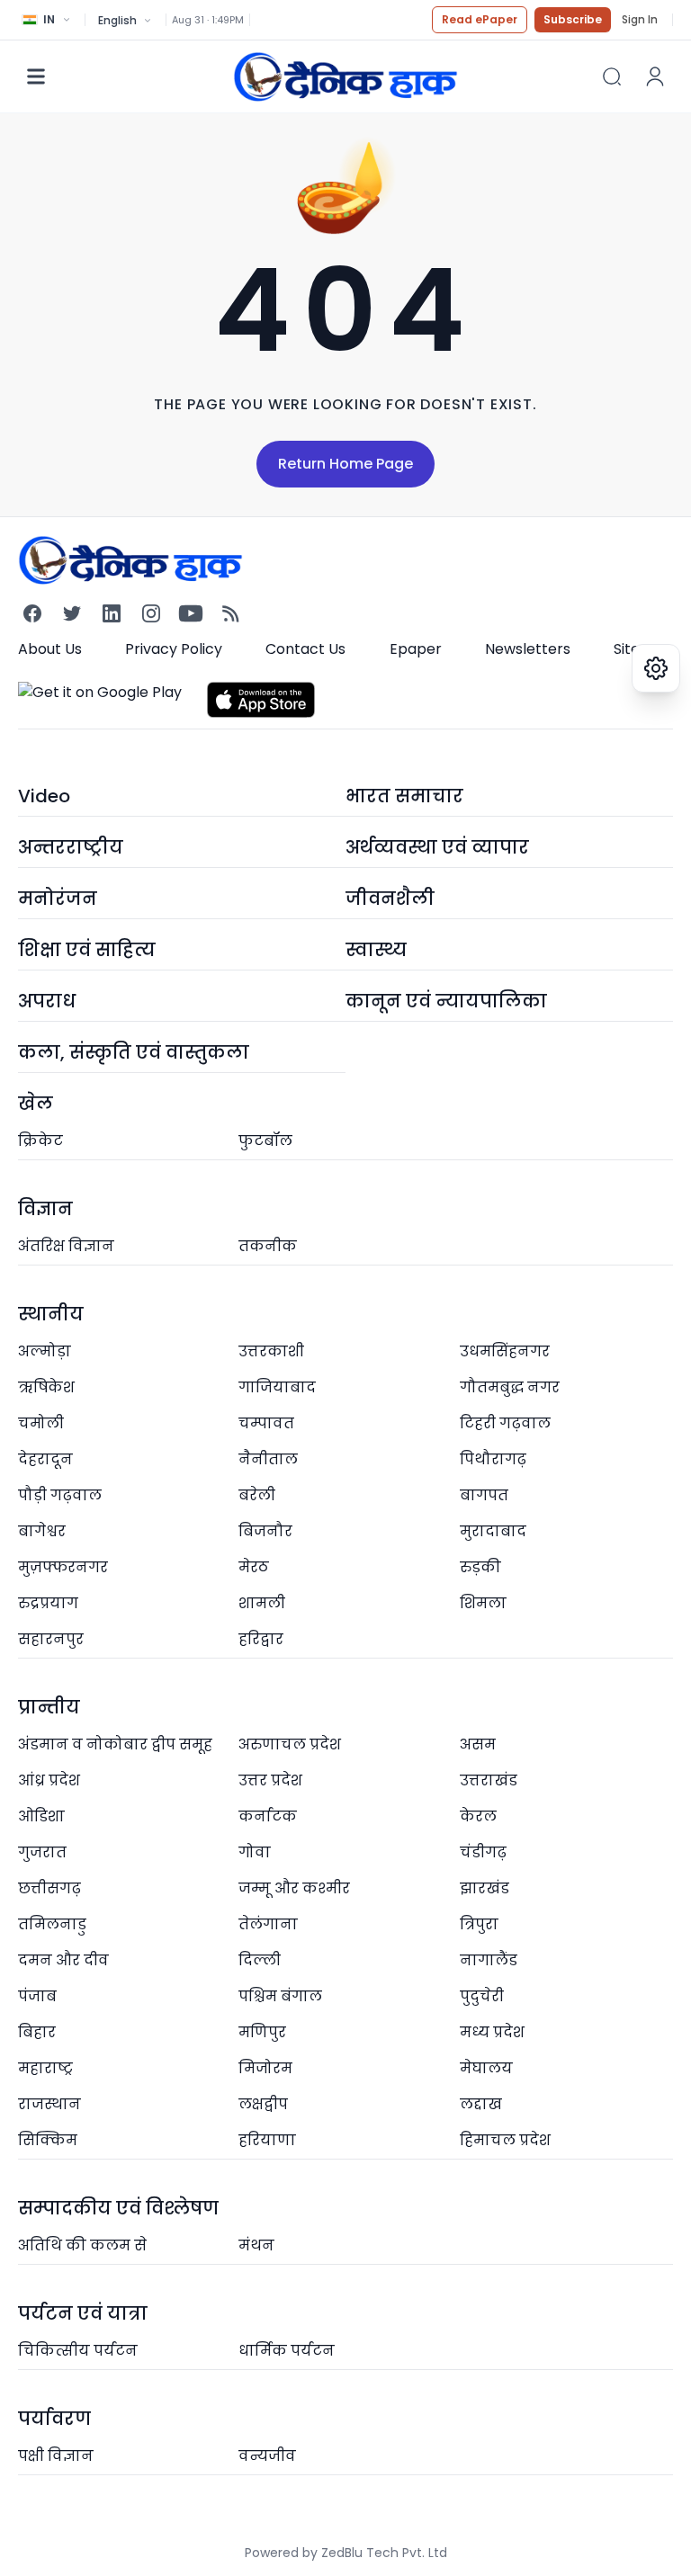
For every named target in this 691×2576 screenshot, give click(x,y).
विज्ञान (45, 1209)
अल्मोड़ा (45, 1351)
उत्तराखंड (489, 1780)
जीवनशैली (390, 899)
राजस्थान (49, 2104)
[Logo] (345, 76)
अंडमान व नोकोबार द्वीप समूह (115, 1744)
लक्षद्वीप (263, 2104)
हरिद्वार (261, 1639)
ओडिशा (41, 1816)
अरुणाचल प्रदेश (290, 1744)
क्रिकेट (40, 1141)
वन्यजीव (267, 2456)
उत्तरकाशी (271, 1351)
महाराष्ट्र (45, 2068)
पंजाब (37, 1996)
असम (478, 1744)
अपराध (47, 1001)
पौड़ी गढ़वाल (60, 1495)
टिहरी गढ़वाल (505, 1423)
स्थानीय (51, 1314)
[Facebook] (32, 613)
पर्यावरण (54, 2419)
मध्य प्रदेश (492, 2032)
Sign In (640, 20)
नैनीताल (268, 1459)
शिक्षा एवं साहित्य (87, 950)
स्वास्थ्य (376, 950)
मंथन (256, 2245)
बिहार (37, 2032)
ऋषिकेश (46, 1387)
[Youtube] (191, 613)
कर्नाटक (268, 1816)
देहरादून (45, 1459)
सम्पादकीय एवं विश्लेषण (118, 2208)
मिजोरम (265, 2068)
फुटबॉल (265, 1141)
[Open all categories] (36, 76)
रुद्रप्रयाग (48, 1603)
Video (44, 796)
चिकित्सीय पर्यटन (78, 2351)
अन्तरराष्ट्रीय (71, 847)
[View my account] (655, 76)
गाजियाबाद (277, 1387)
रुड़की (480, 1567)
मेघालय (486, 2068)
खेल (36, 1104)
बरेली (257, 1495)
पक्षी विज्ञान (56, 2456)
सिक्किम (48, 2140)
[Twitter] (72, 613)
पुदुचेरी (482, 1996)
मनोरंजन (58, 899)
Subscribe (573, 19)
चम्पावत (266, 1423)
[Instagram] (151, 613)
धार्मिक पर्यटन (287, 2351)
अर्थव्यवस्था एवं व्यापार (437, 847)
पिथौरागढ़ (493, 1459)
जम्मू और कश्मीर (294, 1888)
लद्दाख (481, 2104)
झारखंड (485, 1888)
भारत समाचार (404, 796)
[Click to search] (612, 76)
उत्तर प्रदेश (270, 1780)
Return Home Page (345, 464)
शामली (262, 1603)
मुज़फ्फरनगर (63, 1567)
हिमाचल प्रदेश (505, 2140)
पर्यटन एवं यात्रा (83, 2313)
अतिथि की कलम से (82, 2245)
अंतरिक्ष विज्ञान (66, 1246)
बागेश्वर (42, 1531)
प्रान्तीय (49, 1707)
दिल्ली (260, 1960)
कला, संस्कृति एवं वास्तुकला (134, 1052)
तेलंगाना (268, 1924)
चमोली (41, 1423)
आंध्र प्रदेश (49, 1780)
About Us (50, 649)
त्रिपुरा (479, 1924)
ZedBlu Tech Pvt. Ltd (384, 2553)
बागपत (484, 1495)
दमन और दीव (63, 1960)
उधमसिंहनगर (505, 1351)
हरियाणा (267, 2140)
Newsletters (528, 649)
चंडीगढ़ (483, 1852)
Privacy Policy (174, 649)
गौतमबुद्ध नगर (510, 1387)
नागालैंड (489, 1960)
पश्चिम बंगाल (280, 1996)
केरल (478, 1816)
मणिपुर (262, 2032)
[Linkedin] (112, 613)
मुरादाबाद (493, 1531)
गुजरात (42, 1852)
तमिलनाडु (52, 1924)
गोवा (255, 1852)
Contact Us (305, 649)
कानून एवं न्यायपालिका (446, 1001)
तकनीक (268, 1246)
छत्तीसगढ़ (49, 1888)
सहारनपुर (51, 1639)
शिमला (483, 1603)
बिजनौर (265, 1531)
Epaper (416, 649)
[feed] (230, 613)
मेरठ (254, 1567)
